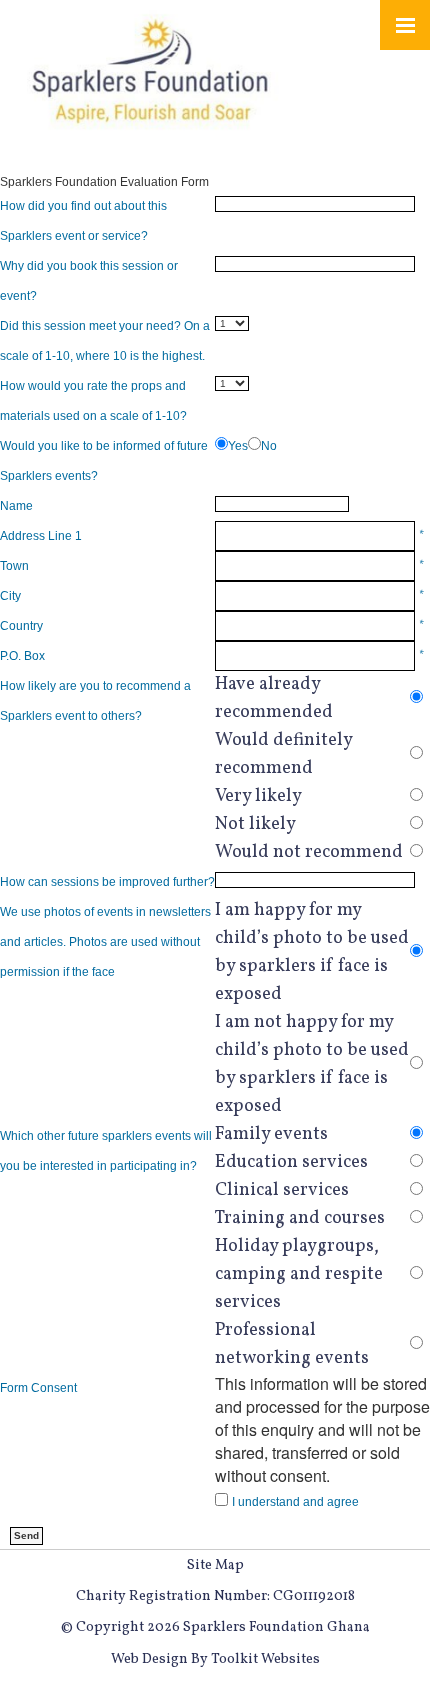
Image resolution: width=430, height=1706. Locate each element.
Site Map (215, 1565)
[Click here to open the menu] (405, 25)
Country (21, 626)
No (269, 446)
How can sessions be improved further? (107, 882)
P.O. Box (22, 656)
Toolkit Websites (265, 1659)
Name (16, 506)
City (10, 596)
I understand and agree (295, 1502)
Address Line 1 (41, 536)
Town (14, 566)
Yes (238, 446)
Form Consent (38, 1388)
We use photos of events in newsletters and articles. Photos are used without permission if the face (105, 942)
